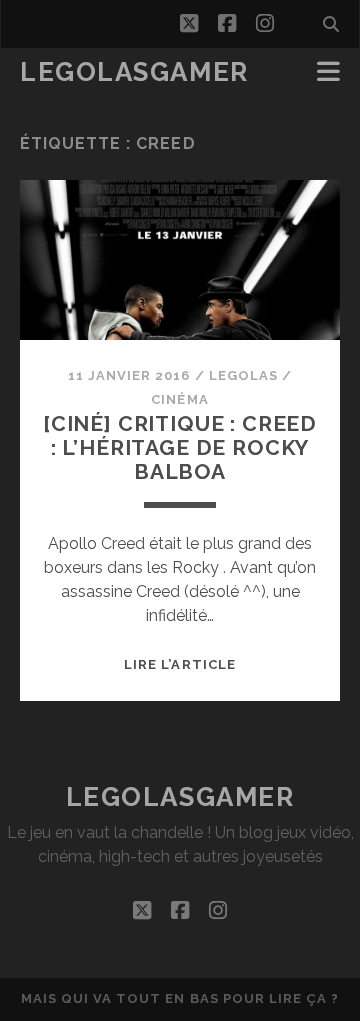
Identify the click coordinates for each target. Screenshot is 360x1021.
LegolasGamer (134, 72)
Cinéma (179, 399)
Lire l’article (180, 664)
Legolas (243, 375)
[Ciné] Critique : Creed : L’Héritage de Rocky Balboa (180, 447)
